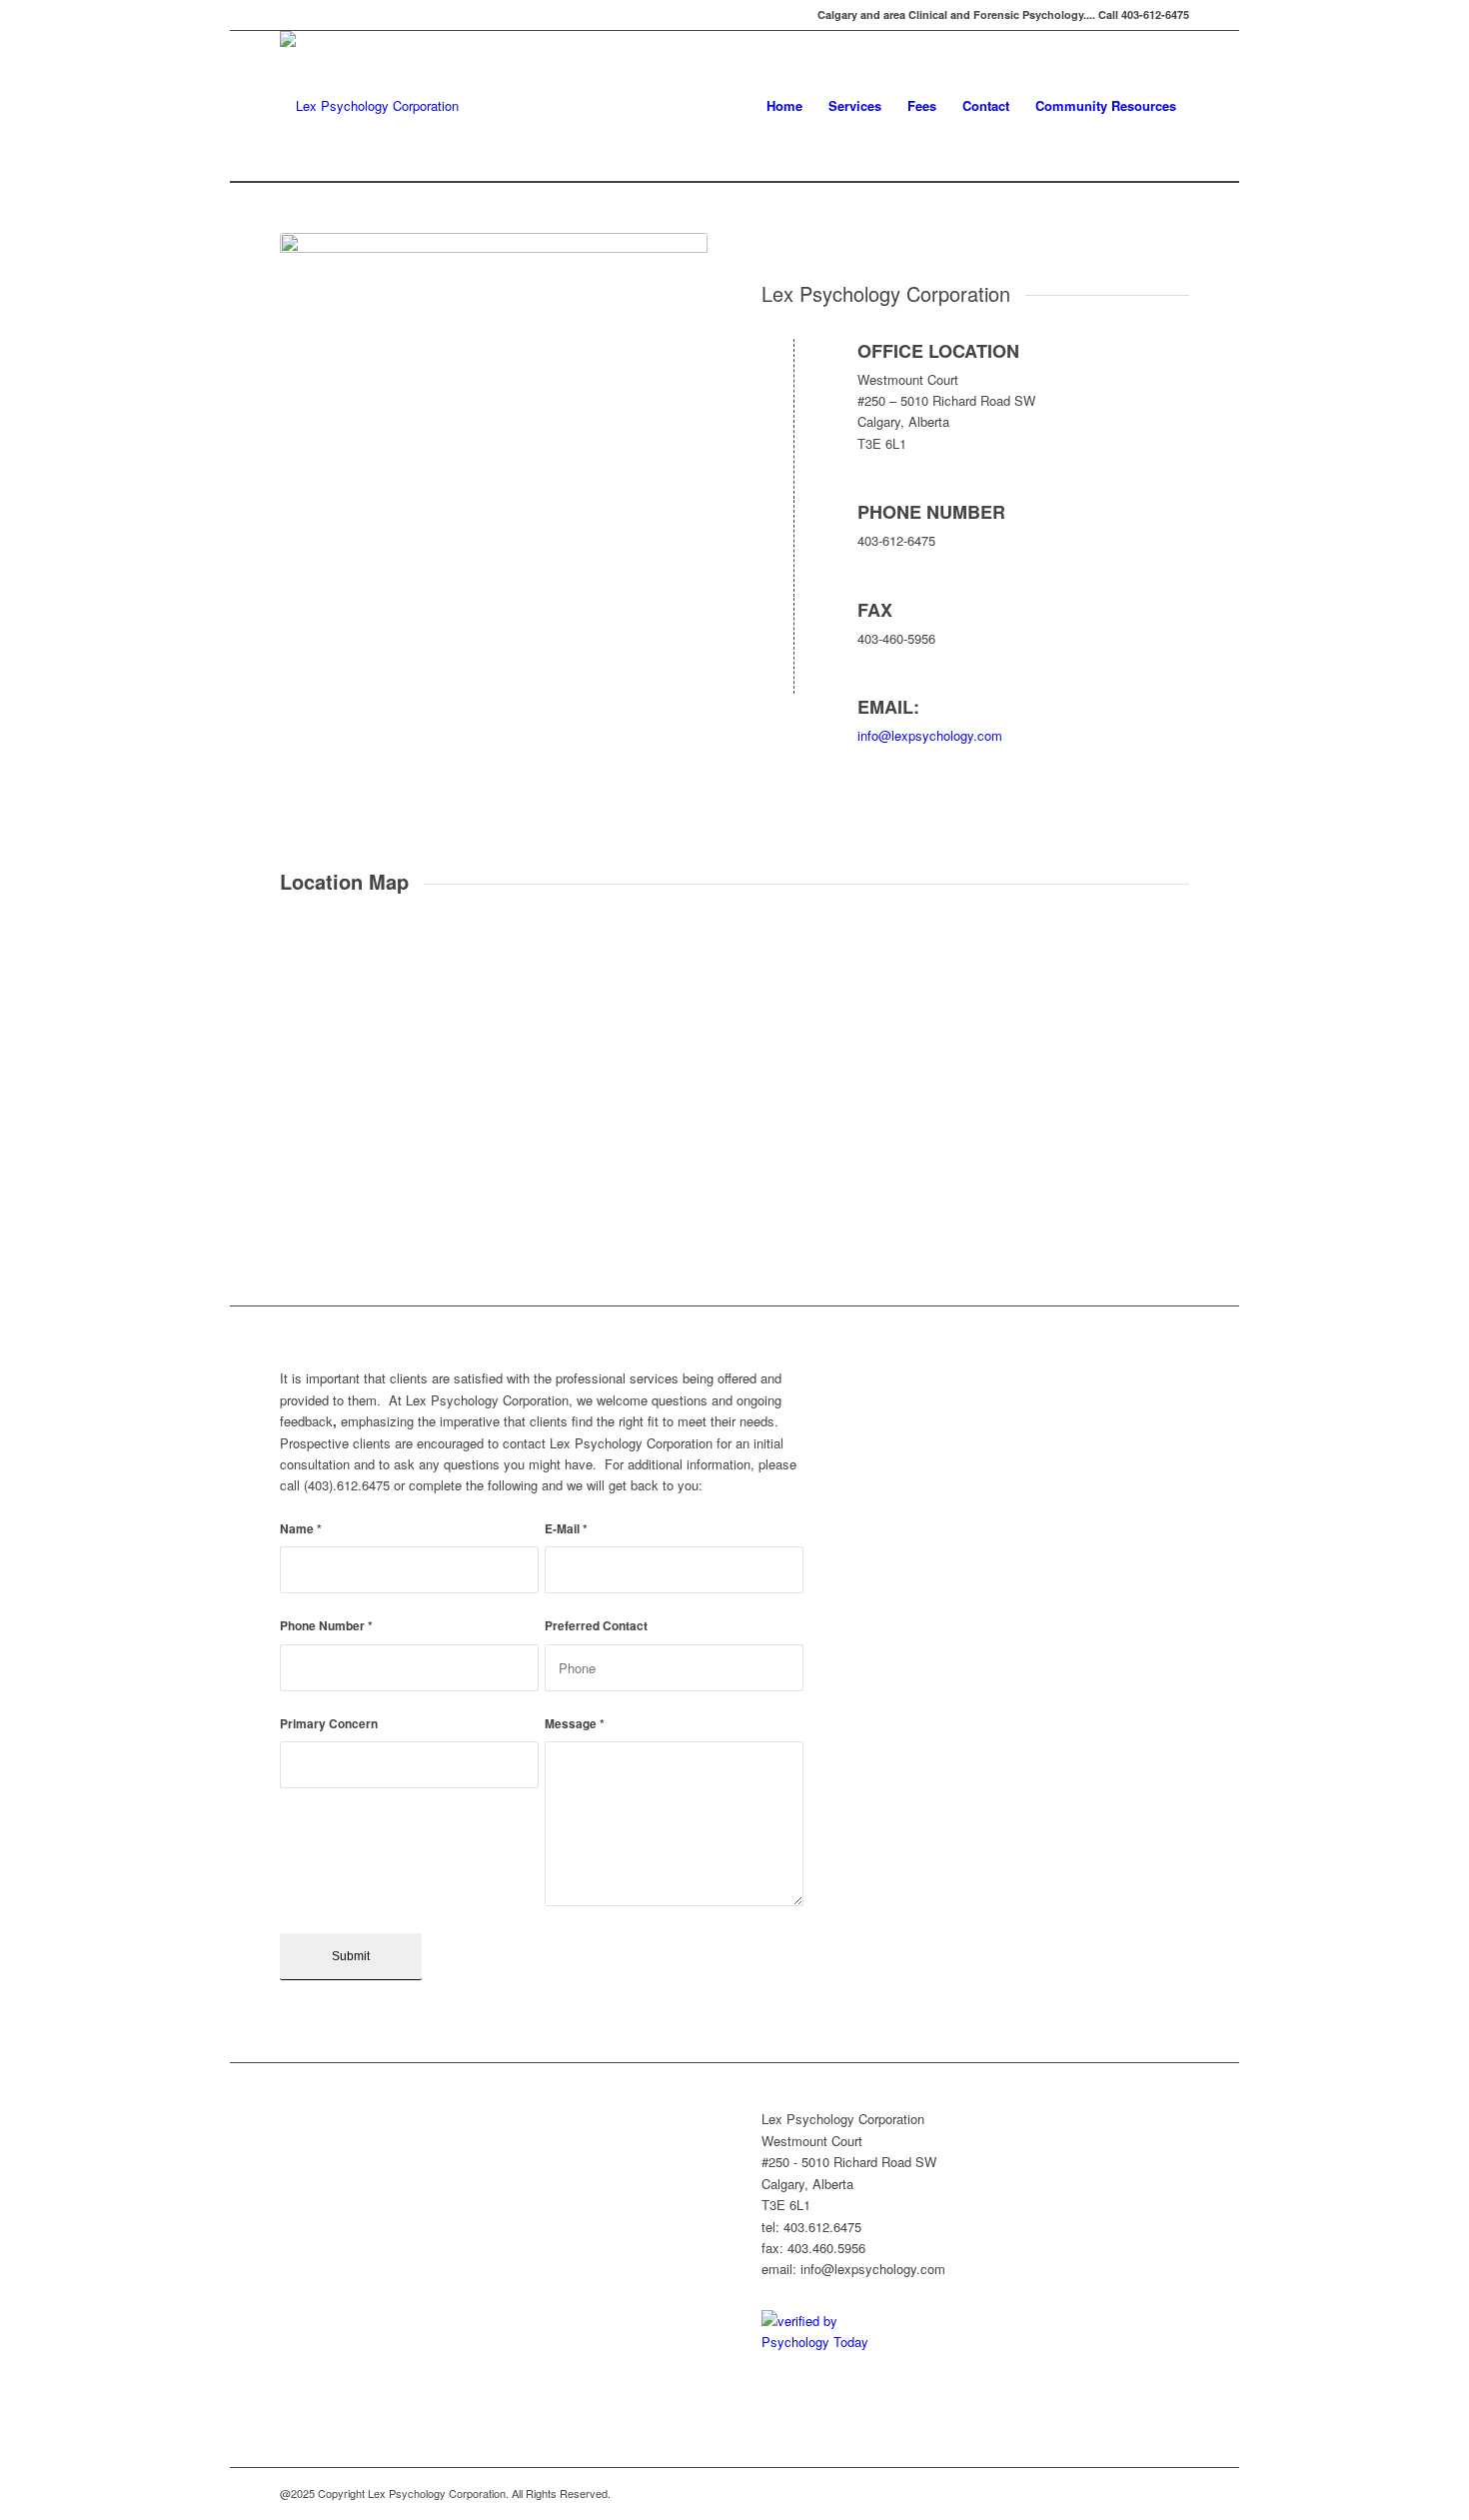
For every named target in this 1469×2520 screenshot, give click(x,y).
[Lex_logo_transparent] (369, 106)
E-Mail (566, 1529)
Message (575, 1724)
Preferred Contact (596, 1626)
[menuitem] (784, 106)
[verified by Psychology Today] (834, 2342)
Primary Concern (329, 1724)
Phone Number (326, 1626)
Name (301, 1529)
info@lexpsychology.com (930, 735)
